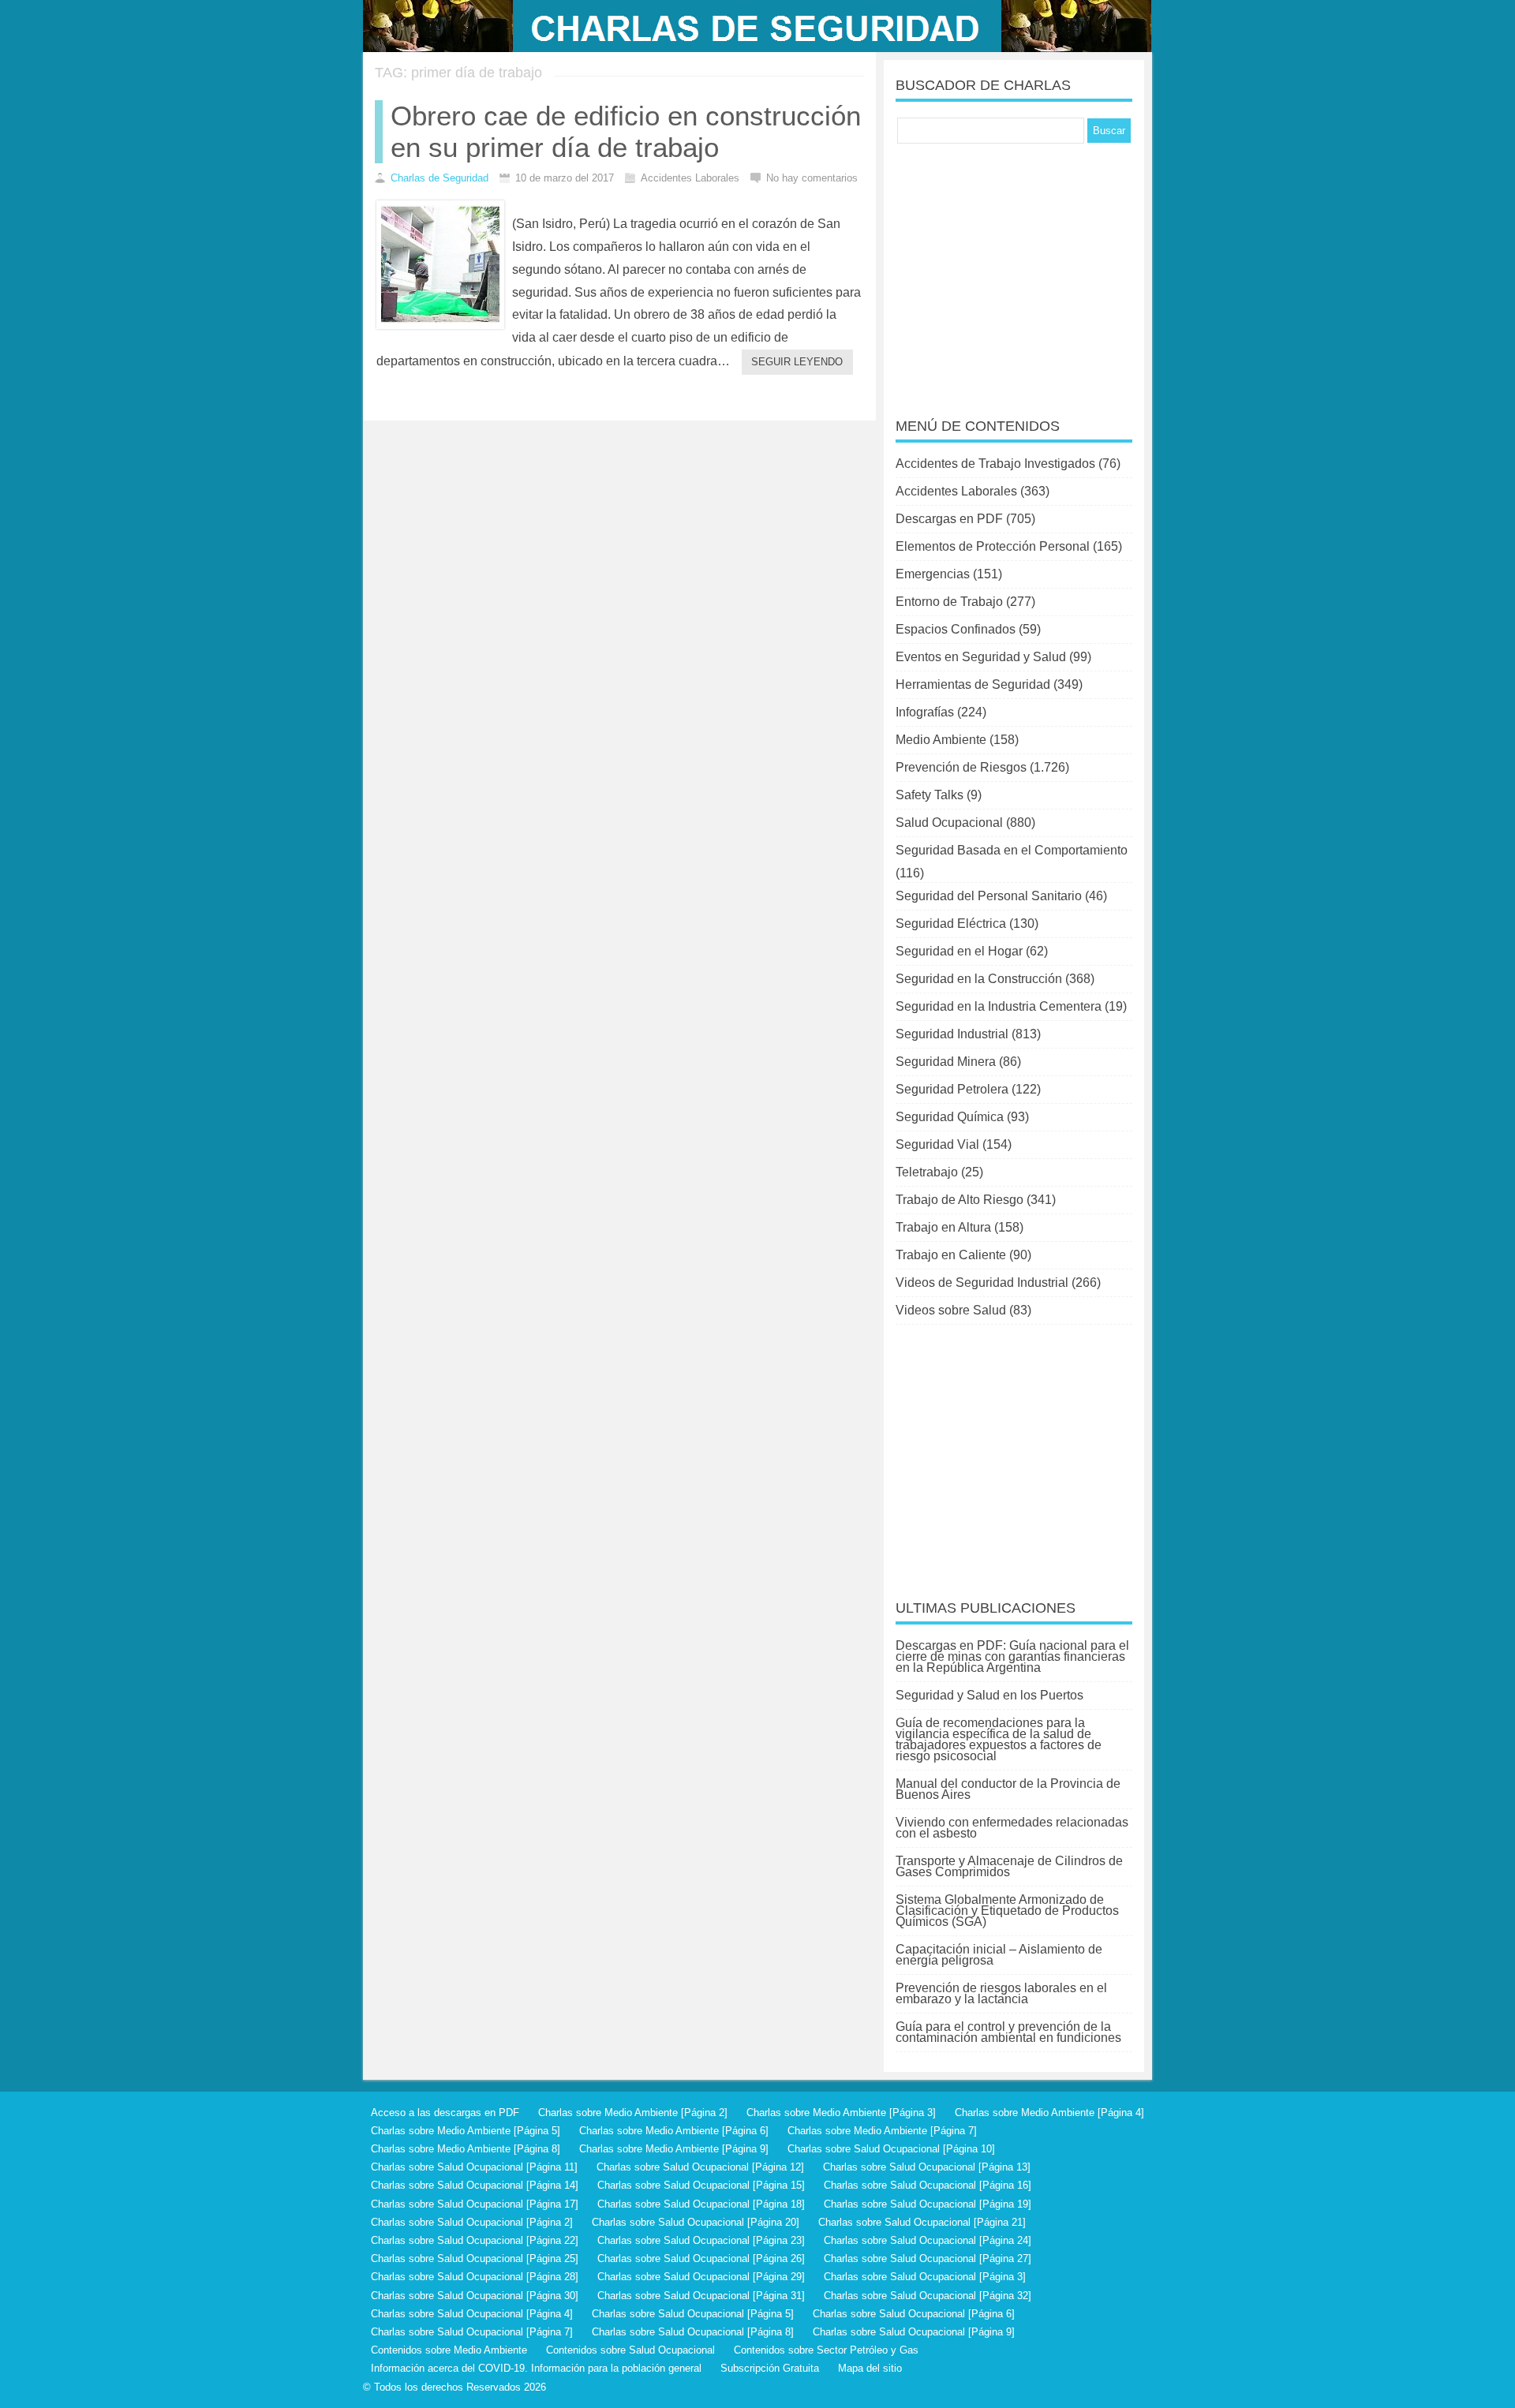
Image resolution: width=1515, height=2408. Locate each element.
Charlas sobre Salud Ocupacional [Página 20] (696, 2222)
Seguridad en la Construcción (979, 979)
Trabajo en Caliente (951, 1255)
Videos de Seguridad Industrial (982, 1283)
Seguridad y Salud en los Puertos (989, 1695)
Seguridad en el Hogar (959, 951)
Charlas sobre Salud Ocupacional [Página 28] (475, 2277)
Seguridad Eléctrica (951, 924)
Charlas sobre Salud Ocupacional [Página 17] (475, 2204)
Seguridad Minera (946, 1062)
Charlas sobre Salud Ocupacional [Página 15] (701, 2185)
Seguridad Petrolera (952, 1089)
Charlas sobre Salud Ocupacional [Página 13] (927, 2167)
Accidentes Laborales (956, 491)
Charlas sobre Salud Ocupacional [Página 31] (701, 2296)
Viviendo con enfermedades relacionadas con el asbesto (1012, 1828)
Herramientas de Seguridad (973, 684)
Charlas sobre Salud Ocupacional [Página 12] (700, 2167)
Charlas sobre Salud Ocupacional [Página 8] (693, 2332)
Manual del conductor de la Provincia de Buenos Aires (1008, 1789)
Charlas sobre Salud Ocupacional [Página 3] (925, 2277)
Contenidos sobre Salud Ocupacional (630, 2350)
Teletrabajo (927, 1172)
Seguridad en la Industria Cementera (999, 1006)
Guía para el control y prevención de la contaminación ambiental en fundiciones (1008, 2032)
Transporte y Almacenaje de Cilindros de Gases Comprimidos (1009, 1866)
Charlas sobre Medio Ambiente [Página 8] (466, 2149)
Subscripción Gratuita (770, 2368)
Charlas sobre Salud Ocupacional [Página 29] (701, 2277)
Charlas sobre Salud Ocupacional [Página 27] (928, 2258)
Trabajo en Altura (943, 1227)
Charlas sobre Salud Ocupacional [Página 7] (472, 2332)
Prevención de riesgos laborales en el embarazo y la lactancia (1001, 1993)
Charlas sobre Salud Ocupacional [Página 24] (928, 2240)
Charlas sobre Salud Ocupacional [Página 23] (701, 2240)
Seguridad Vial (937, 1144)
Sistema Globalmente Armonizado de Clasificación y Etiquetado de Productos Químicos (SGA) (1007, 1911)
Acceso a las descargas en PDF (445, 2113)
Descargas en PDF (949, 519)
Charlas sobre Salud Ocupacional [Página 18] (701, 2204)
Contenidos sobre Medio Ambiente (449, 2350)
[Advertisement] (1014, 270)
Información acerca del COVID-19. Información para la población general (536, 2368)
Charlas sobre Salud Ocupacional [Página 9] (914, 2332)
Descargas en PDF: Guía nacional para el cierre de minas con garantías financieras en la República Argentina (1012, 1656)
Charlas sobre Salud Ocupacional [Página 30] (475, 2296)
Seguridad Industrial (952, 1034)
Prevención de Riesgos (961, 767)
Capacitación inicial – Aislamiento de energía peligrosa (999, 1955)
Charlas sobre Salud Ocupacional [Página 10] (891, 2149)
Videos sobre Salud (951, 1310)
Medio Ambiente (941, 740)
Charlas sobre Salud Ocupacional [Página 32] (928, 2296)
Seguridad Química (950, 1117)
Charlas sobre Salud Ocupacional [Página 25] (475, 2258)
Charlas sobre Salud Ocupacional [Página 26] (701, 2258)
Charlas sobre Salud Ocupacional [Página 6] (914, 2314)
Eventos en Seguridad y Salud (981, 657)
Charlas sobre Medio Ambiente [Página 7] (882, 2131)
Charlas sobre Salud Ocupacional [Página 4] (472, 2314)
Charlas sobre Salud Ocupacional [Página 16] (928, 2185)
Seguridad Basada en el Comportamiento (1012, 850)
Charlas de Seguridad (440, 178)
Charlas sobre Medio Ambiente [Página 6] (674, 2131)
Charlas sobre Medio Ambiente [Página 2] (633, 2113)
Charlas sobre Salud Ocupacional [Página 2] (472, 2222)
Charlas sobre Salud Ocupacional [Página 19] (928, 2204)
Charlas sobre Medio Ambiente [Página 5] (466, 2131)
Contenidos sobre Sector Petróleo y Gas (826, 2350)
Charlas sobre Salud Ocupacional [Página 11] (474, 2167)
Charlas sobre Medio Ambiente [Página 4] (1049, 2113)
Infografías (925, 712)
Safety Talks (930, 795)
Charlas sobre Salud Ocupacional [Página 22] (475, 2240)
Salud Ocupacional (949, 823)
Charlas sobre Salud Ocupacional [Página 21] (922, 2222)
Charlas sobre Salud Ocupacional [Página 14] (475, 2185)
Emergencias (933, 574)
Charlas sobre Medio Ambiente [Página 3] (841, 2113)
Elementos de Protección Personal (993, 546)
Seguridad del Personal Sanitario (989, 896)
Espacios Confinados (956, 629)
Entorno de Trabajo (949, 602)
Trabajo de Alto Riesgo (959, 1200)
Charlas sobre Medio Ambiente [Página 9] (674, 2149)
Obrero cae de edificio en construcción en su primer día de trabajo (626, 131)
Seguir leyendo (797, 362)
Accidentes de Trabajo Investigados (995, 464)
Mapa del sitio (870, 2368)
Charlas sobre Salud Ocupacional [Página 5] (693, 2314)
